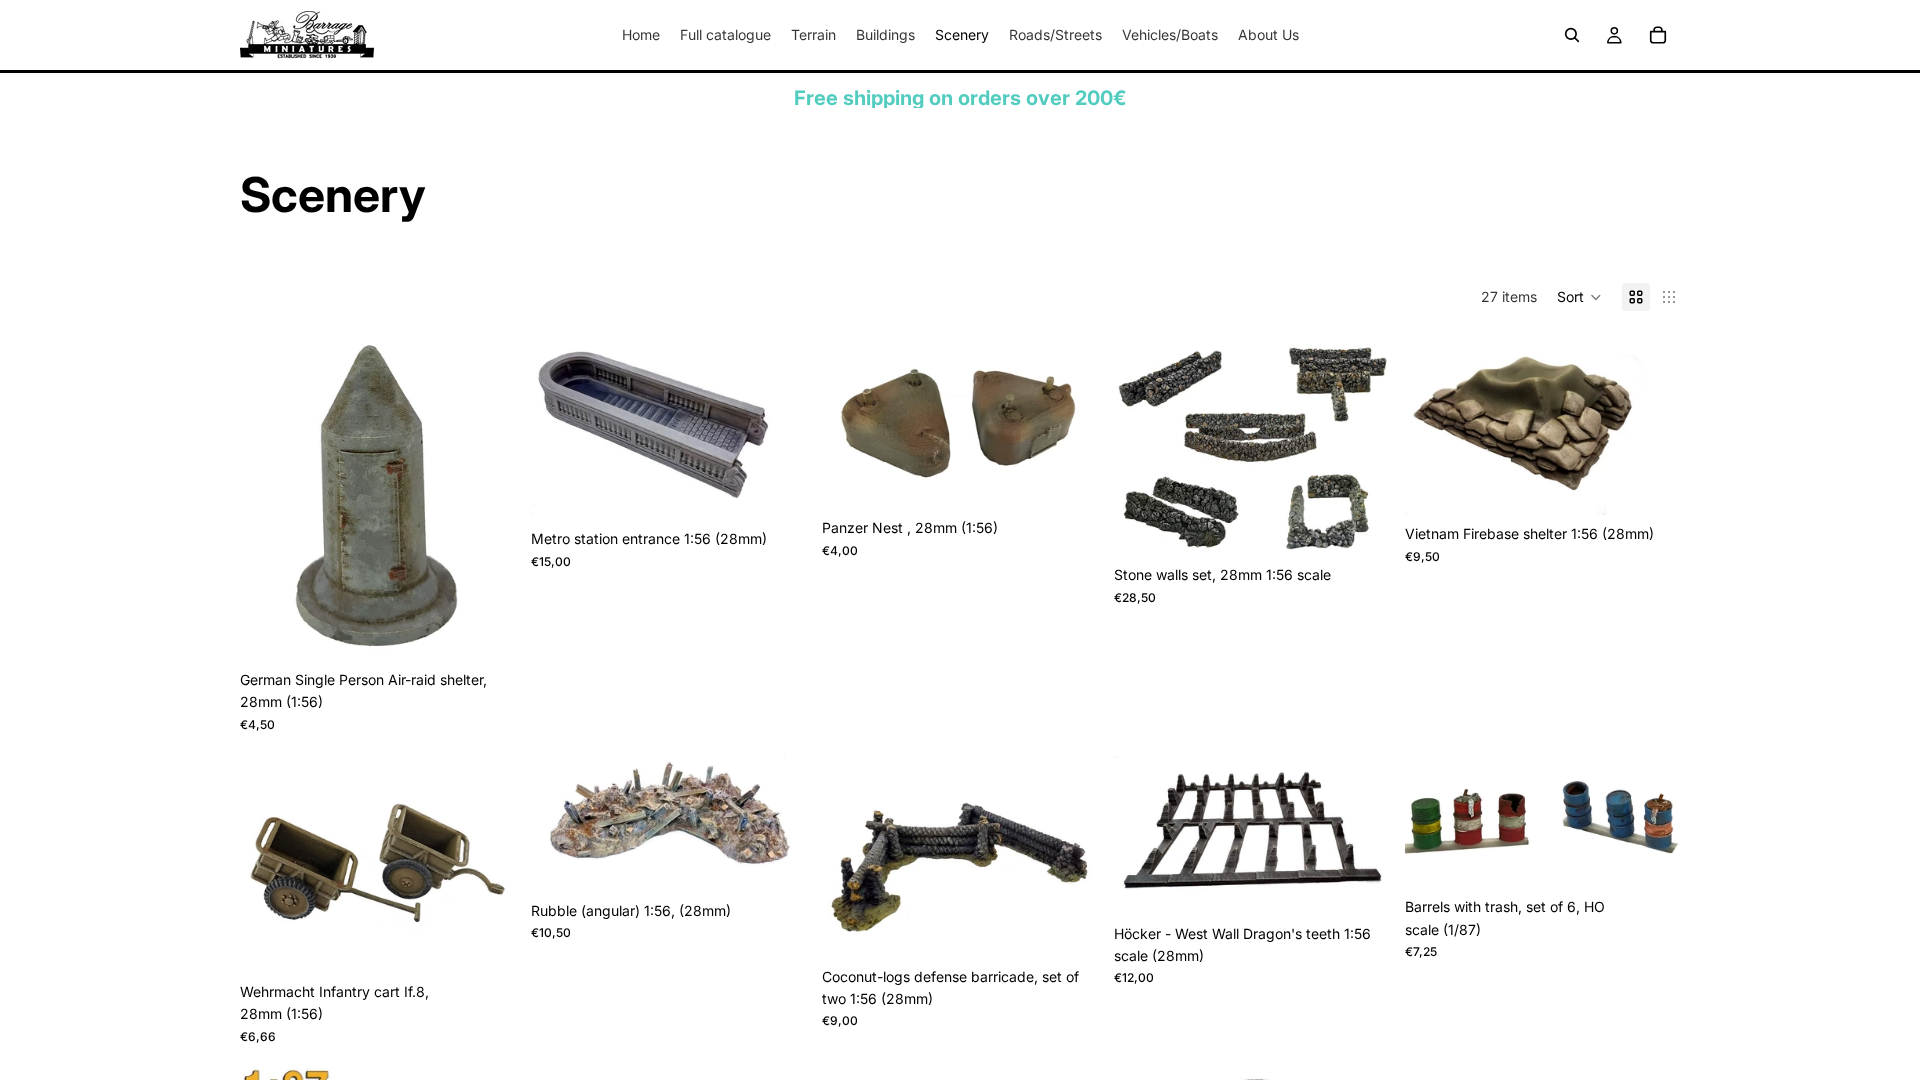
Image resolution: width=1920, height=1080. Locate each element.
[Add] (484, 630)
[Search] (1572, 35)
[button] (1579, 297)
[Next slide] (485, 498)
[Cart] (1658, 35)
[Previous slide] (270, 498)
